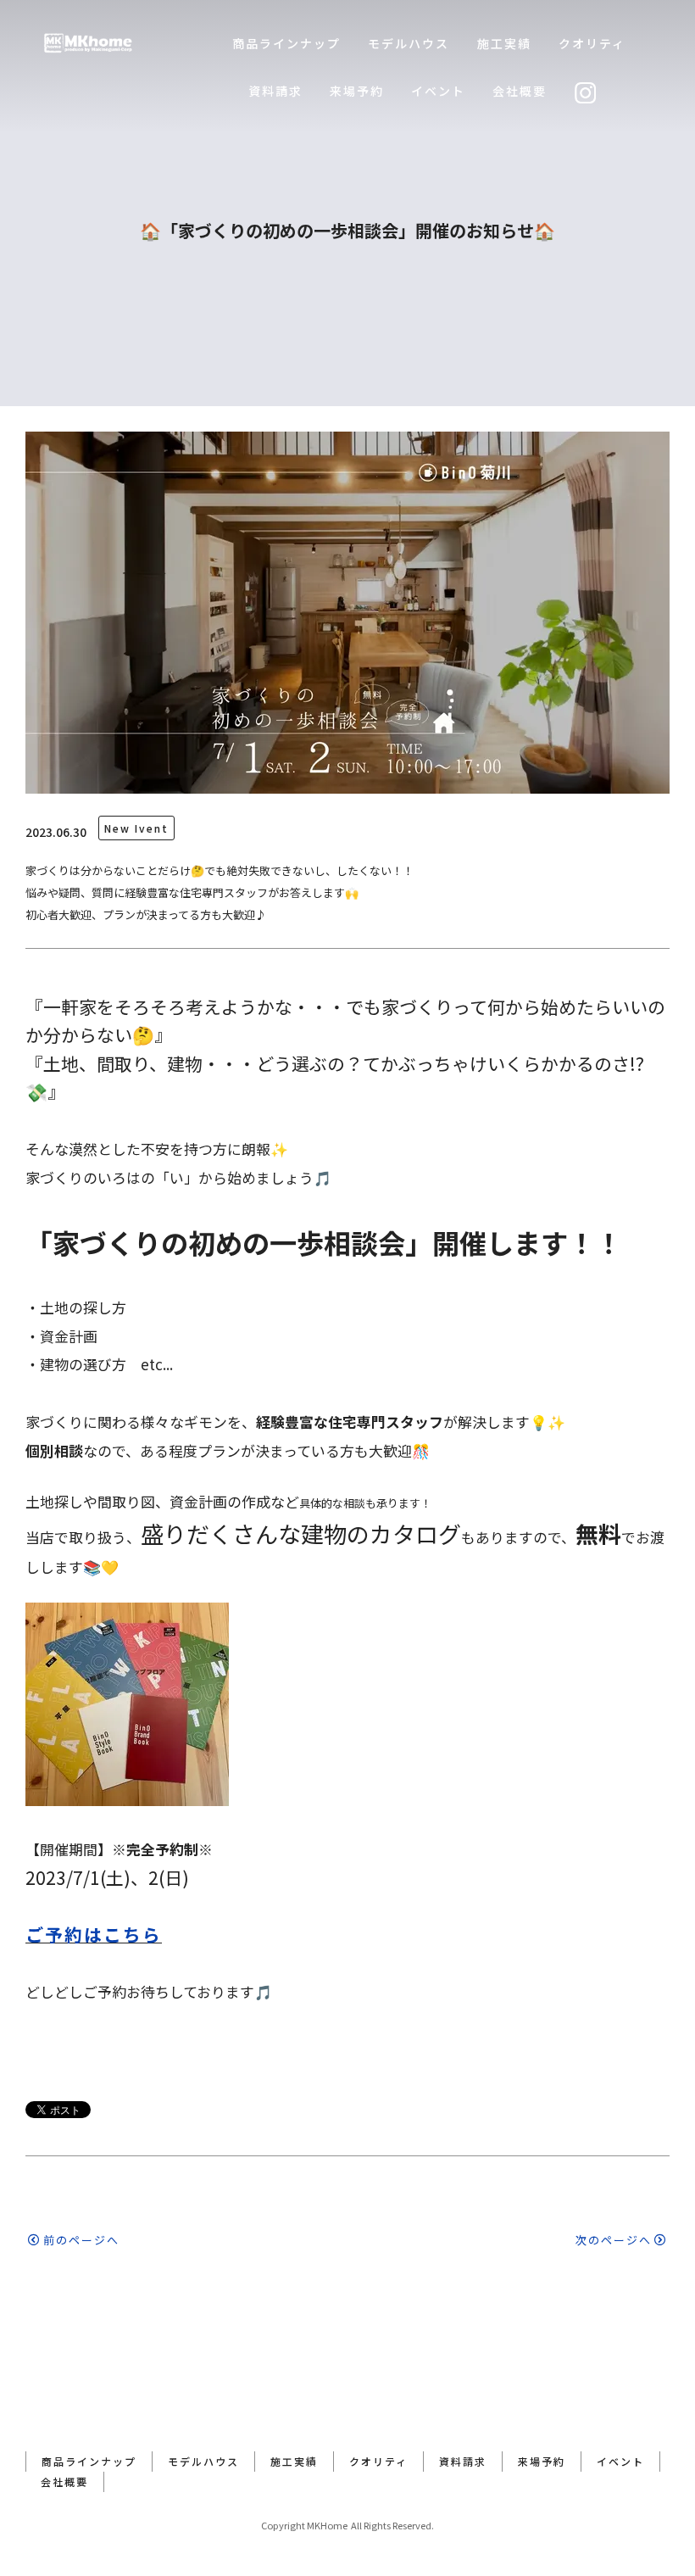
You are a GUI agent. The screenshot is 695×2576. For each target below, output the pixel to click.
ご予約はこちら (94, 1934)
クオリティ (592, 43)
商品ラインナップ (286, 43)
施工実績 (504, 43)
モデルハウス (409, 43)
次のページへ (614, 2240)
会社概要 (520, 91)
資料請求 (275, 91)
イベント (438, 91)
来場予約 (357, 91)
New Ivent (136, 828)
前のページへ (81, 2240)
